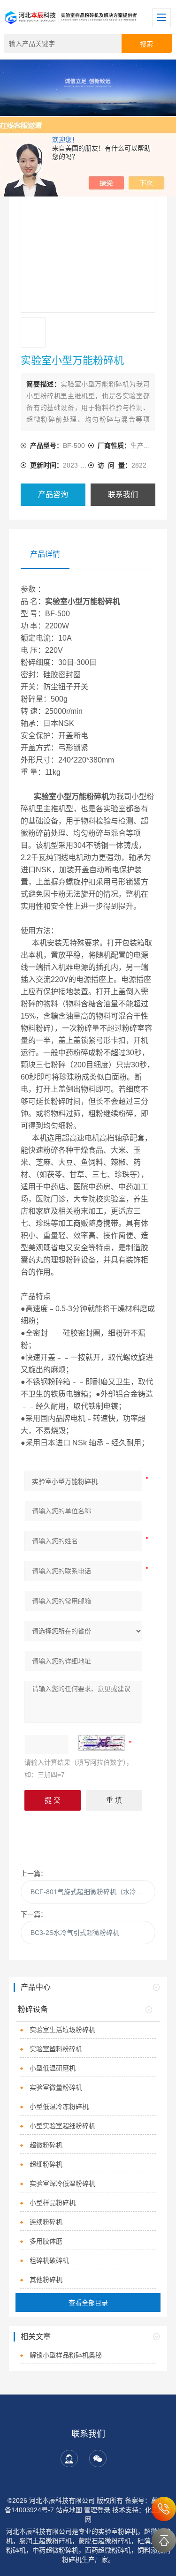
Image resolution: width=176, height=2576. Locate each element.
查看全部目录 (88, 2303)
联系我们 (123, 495)
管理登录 (97, 2510)
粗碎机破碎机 (49, 2260)
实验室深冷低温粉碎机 (62, 2183)
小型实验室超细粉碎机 (62, 2126)
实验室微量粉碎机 (56, 2087)
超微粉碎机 (46, 2145)
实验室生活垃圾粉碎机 (62, 2030)
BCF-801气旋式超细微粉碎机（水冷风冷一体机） (93, 1892)
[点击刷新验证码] (102, 1743)
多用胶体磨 (46, 2241)
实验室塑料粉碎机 (56, 2049)
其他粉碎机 (46, 2280)
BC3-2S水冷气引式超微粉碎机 (75, 1933)
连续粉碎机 (46, 2222)
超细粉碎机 (46, 2164)
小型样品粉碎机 (53, 2203)
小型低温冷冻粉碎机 (59, 2107)
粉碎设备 (33, 2009)
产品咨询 (53, 495)
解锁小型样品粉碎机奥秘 (66, 2355)
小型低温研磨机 (53, 2068)
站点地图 (69, 2510)
